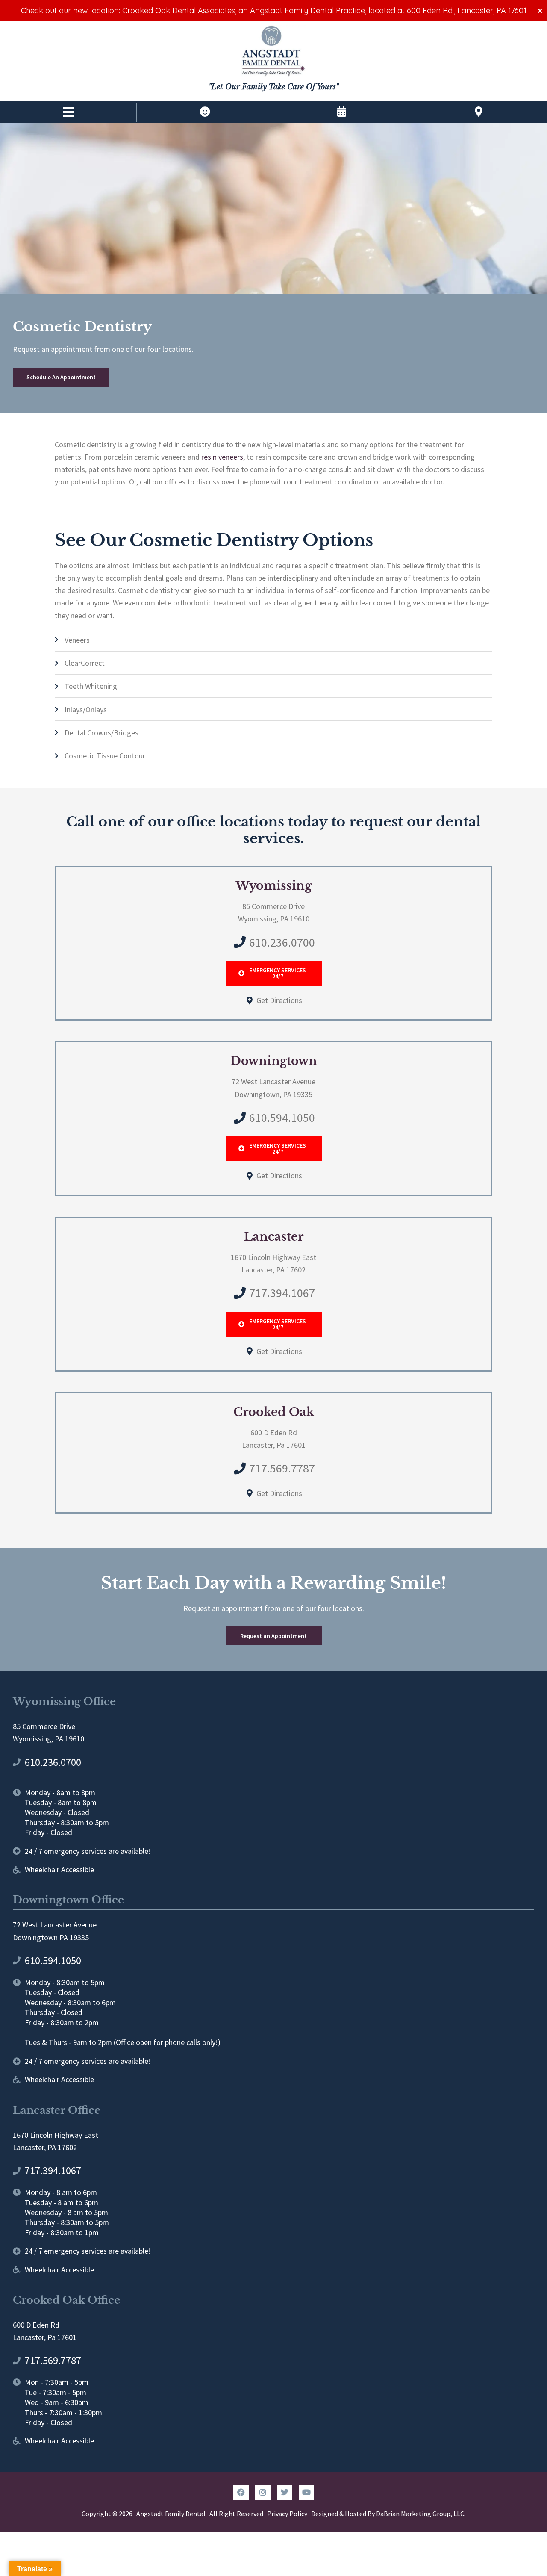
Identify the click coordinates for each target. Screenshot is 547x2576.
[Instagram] (263, 2492)
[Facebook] (241, 2492)
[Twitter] (285, 2492)
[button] (68, 112)
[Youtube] (306, 2492)
